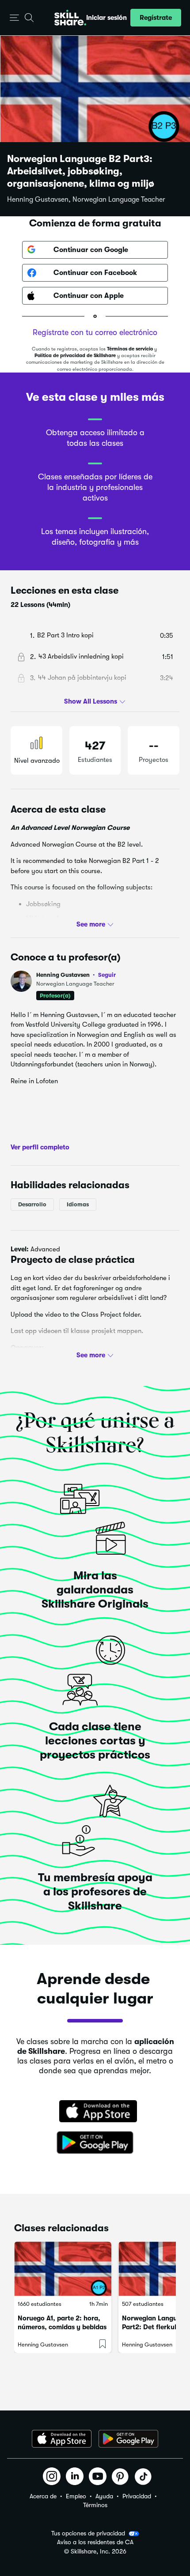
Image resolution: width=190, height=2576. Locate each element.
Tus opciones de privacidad (88, 2533)
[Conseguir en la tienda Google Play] (95, 2143)
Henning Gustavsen (76, 975)
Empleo (76, 2496)
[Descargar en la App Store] (95, 2112)
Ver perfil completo (40, 1147)
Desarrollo (32, 1204)
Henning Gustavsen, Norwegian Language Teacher (86, 200)
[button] (14, 18)
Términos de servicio (130, 349)
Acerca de (43, 2496)
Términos (95, 2505)
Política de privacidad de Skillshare (75, 356)
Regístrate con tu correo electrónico (95, 332)
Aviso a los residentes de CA (95, 2542)
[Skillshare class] (63, 2269)
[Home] (70, 18)
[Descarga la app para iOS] (62, 2439)
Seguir (107, 975)
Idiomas (78, 1204)
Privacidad (137, 2496)
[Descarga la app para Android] (128, 2439)
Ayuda (104, 2496)
